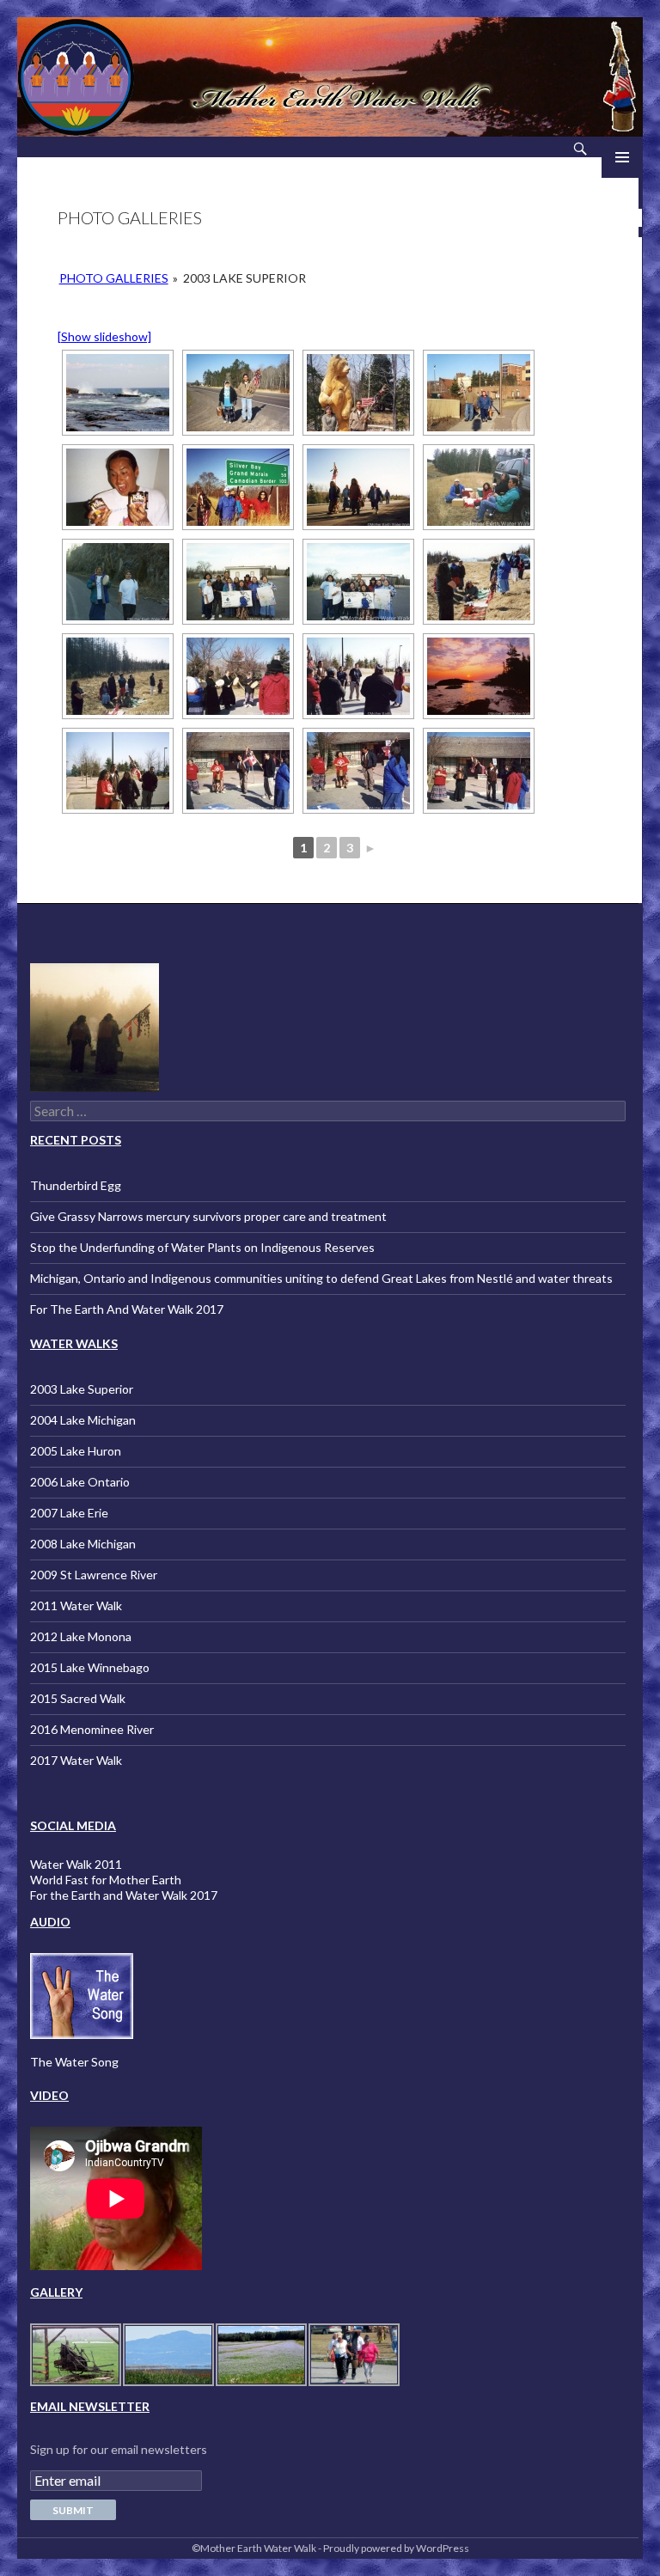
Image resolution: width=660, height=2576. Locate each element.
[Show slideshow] (104, 336)
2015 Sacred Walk (78, 1698)
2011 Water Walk (76, 1605)
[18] (358, 771)
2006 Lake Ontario (80, 1482)
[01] (238, 393)
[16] (118, 771)
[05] (238, 487)
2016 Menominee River (92, 1729)
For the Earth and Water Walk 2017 (124, 1895)
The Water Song (74, 2062)
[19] (479, 771)
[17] (238, 771)
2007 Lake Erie (69, 1513)
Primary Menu (622, 157)
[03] (479, 393)
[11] (479, 582)
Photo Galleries (114, 278)
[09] (238, 582)
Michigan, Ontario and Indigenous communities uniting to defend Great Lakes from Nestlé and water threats (321, 1278)
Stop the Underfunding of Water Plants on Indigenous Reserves (202, 1247)
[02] (358, 393)
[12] (118, 676)
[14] (358, 676)
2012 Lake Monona (81, 1636)
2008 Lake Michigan (83, 1544)
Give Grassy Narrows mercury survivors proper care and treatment (208, 1216)
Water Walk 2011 (76, 1864)
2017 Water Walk (76, 1760)
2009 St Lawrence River (94, 1575)
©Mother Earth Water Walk (254, 2548)
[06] (358, 487)
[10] (358, 582)
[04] (118, 487)
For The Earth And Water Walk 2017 (127, 1309)
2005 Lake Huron (76, 1451)
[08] (118, 582)
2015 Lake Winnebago (90, 1667)
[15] (479, 676)
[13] (238, 676)
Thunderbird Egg (76, 1185)
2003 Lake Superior (82, 1389)
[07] (479, 487)
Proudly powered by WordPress (396, 2548)
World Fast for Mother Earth (106, 1880)
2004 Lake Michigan (83, 1420)
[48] (118, 393)
